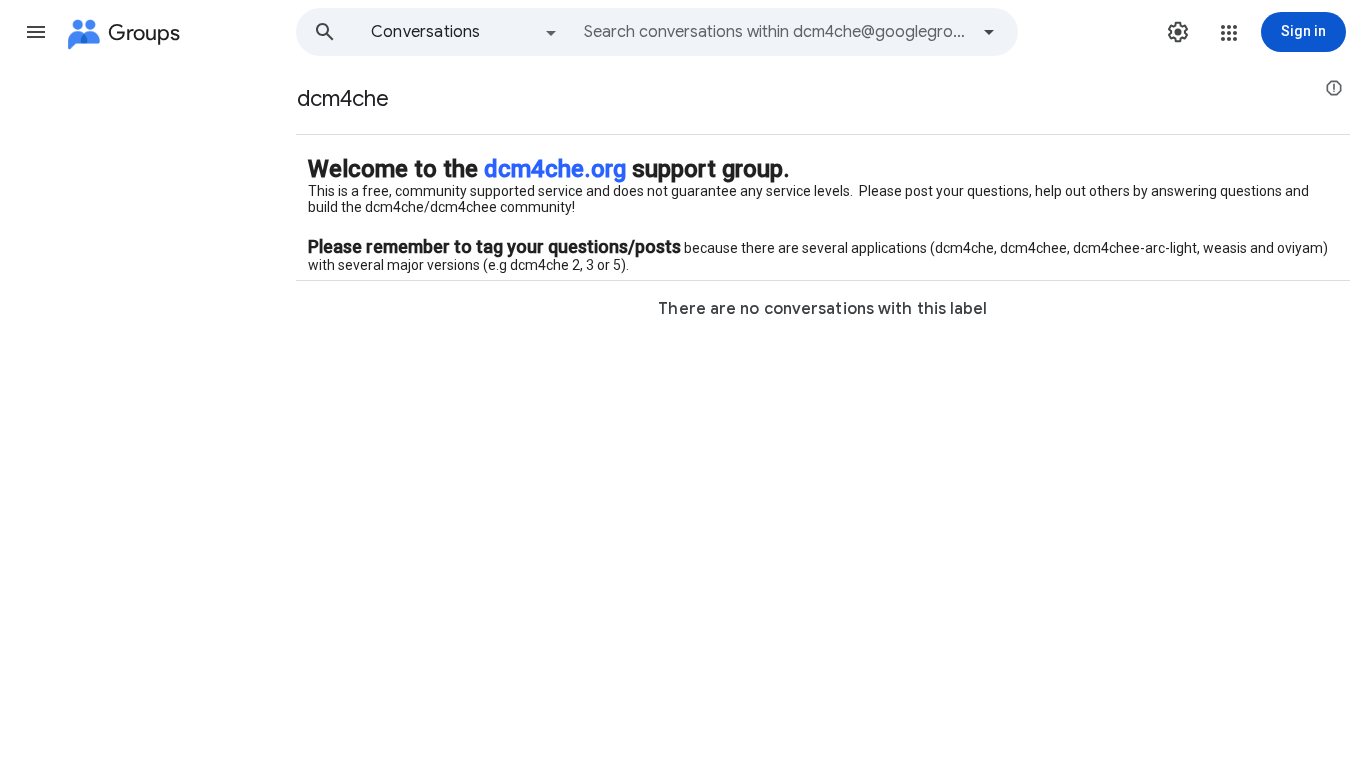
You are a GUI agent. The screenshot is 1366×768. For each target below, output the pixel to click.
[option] (465, 32)
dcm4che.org (555, 169)
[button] (36, 32)
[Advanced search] (989, 32)
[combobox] (776, 32)
